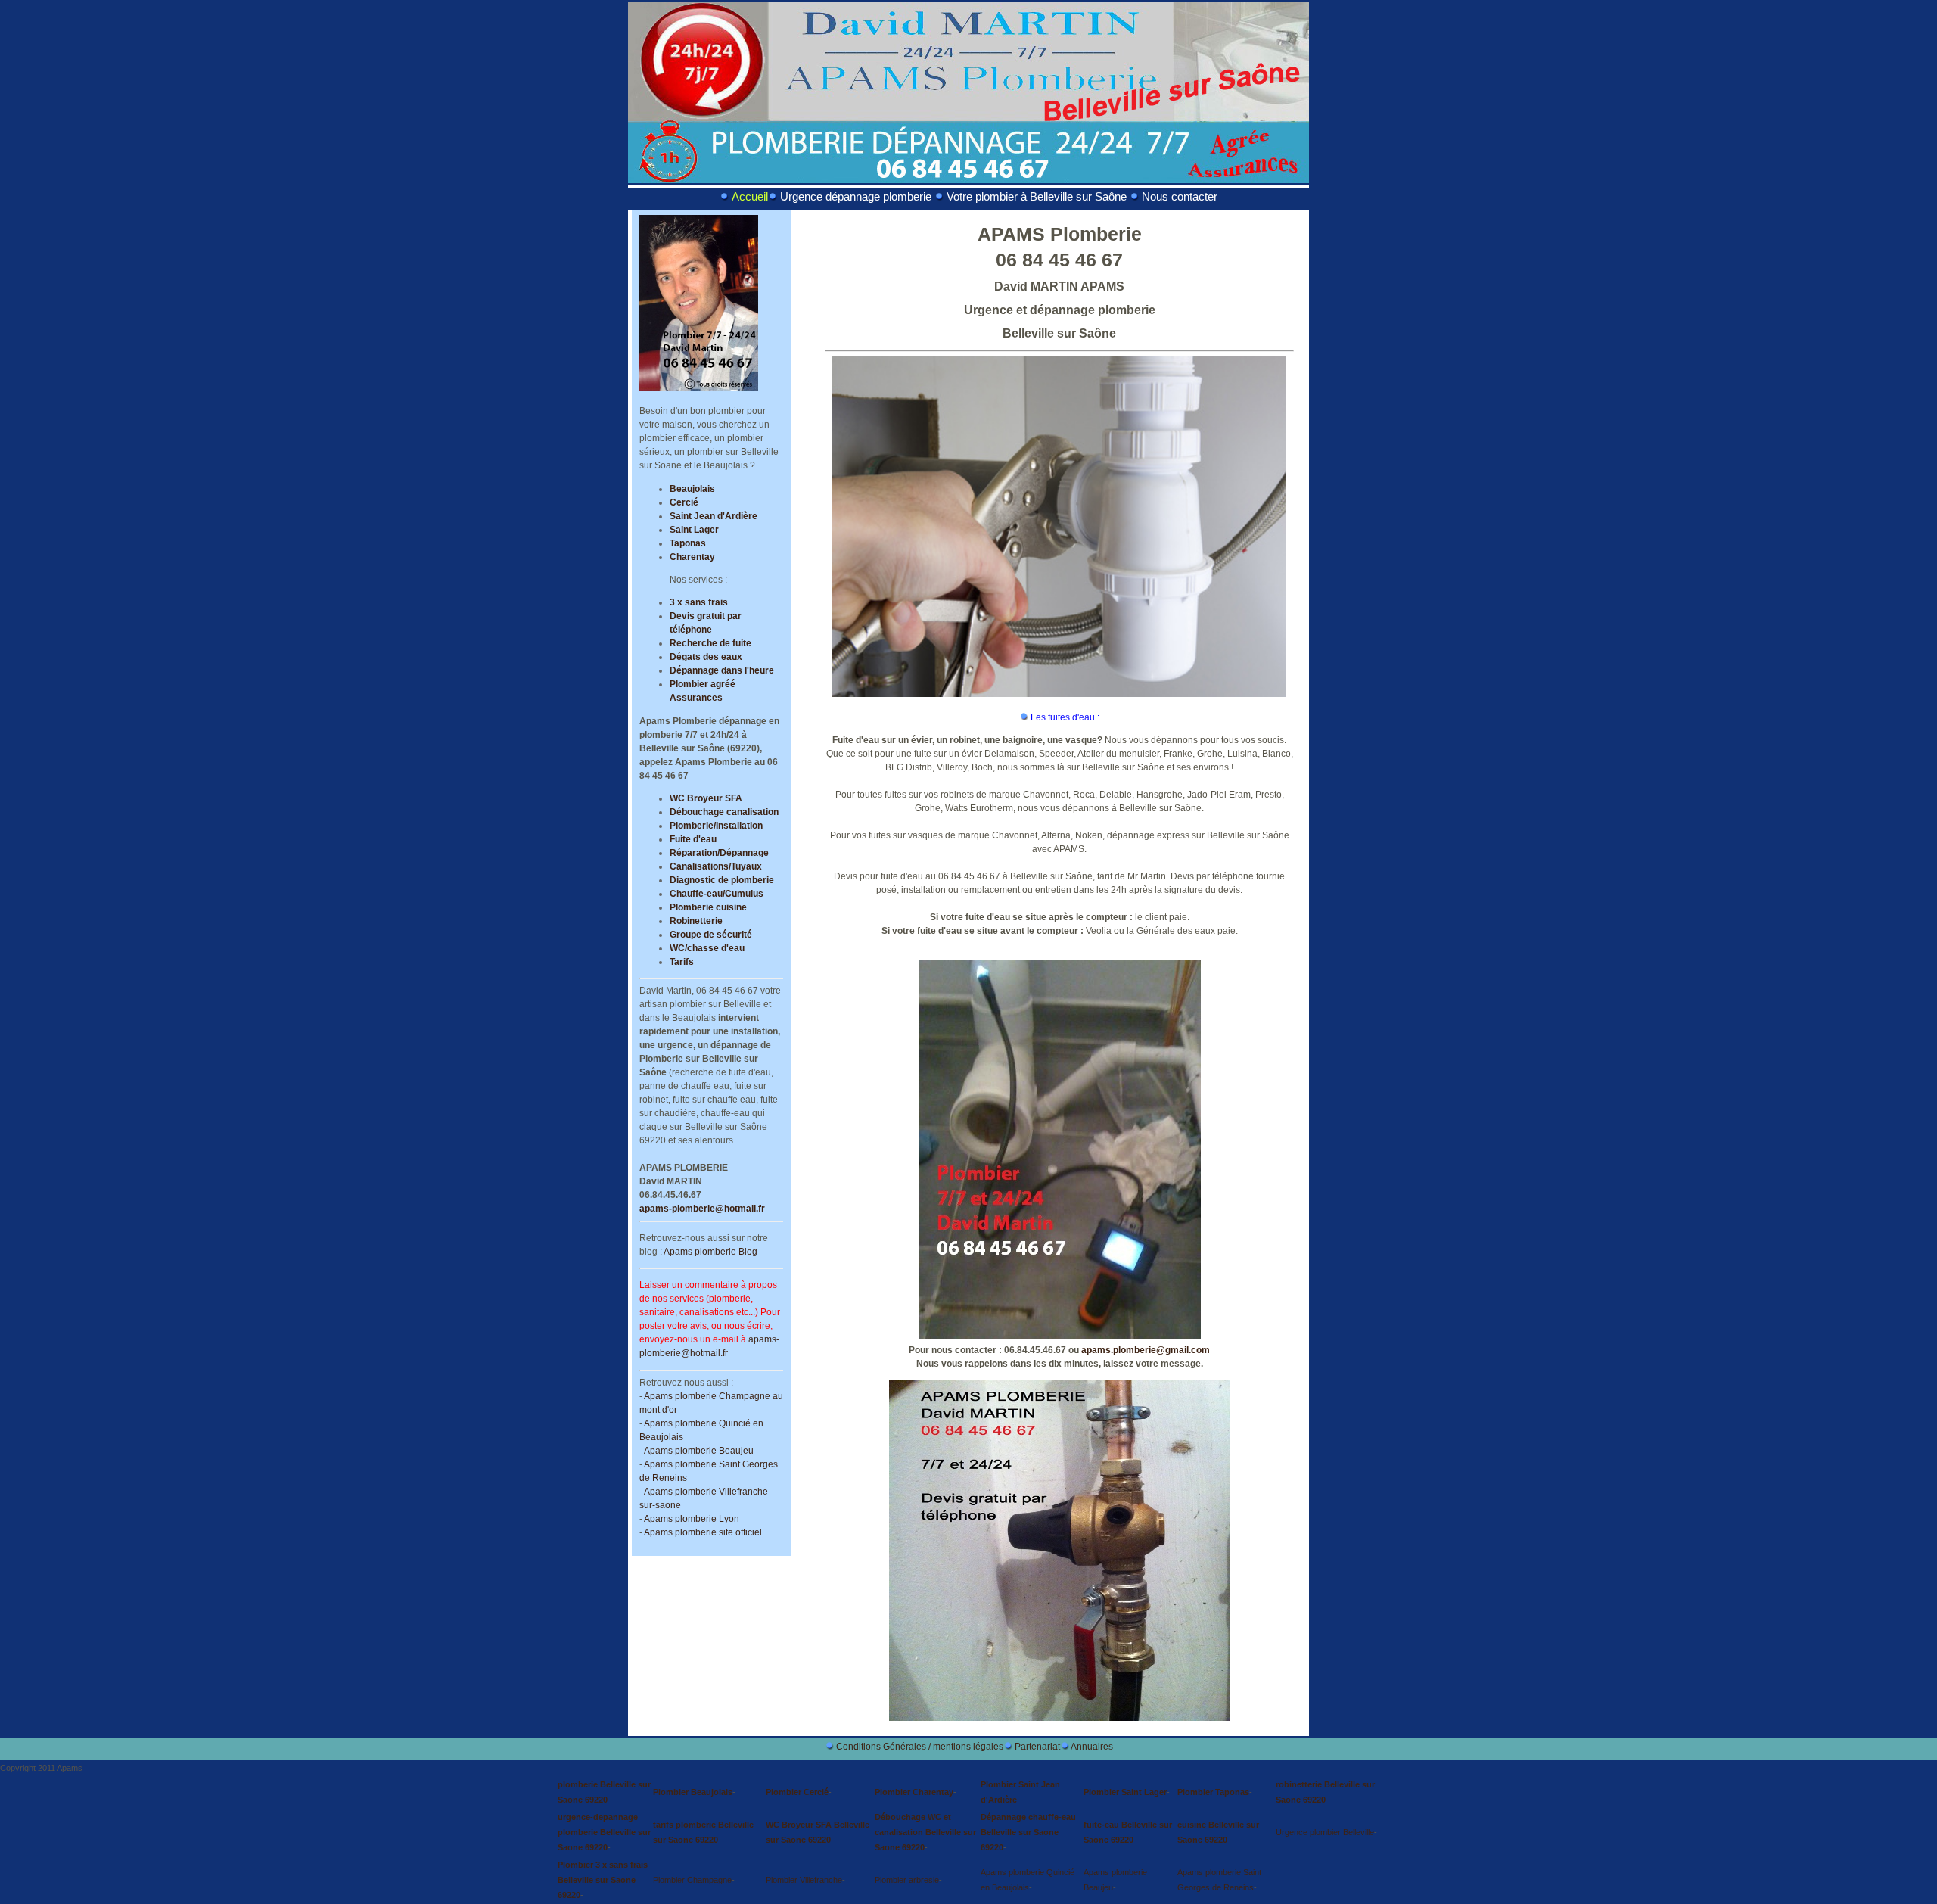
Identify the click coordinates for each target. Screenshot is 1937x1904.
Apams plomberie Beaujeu (699, 1451)
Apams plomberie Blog (710, 1252)
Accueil (750, 197)
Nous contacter (1180, 197)
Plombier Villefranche (804, 1880)
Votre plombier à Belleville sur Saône (1037, 197)
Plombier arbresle (907, 1880)
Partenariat (1037, 1747)
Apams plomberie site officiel (703, 1532)
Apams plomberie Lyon (692, 1519)
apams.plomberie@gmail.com (1146, 1350)
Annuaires (1092, 1747)
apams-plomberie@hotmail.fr (702, 1209)
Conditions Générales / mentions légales (920, 1747)
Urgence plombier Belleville (1325, 1832)
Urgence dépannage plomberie (856, 197)
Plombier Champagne (692, 1880)
